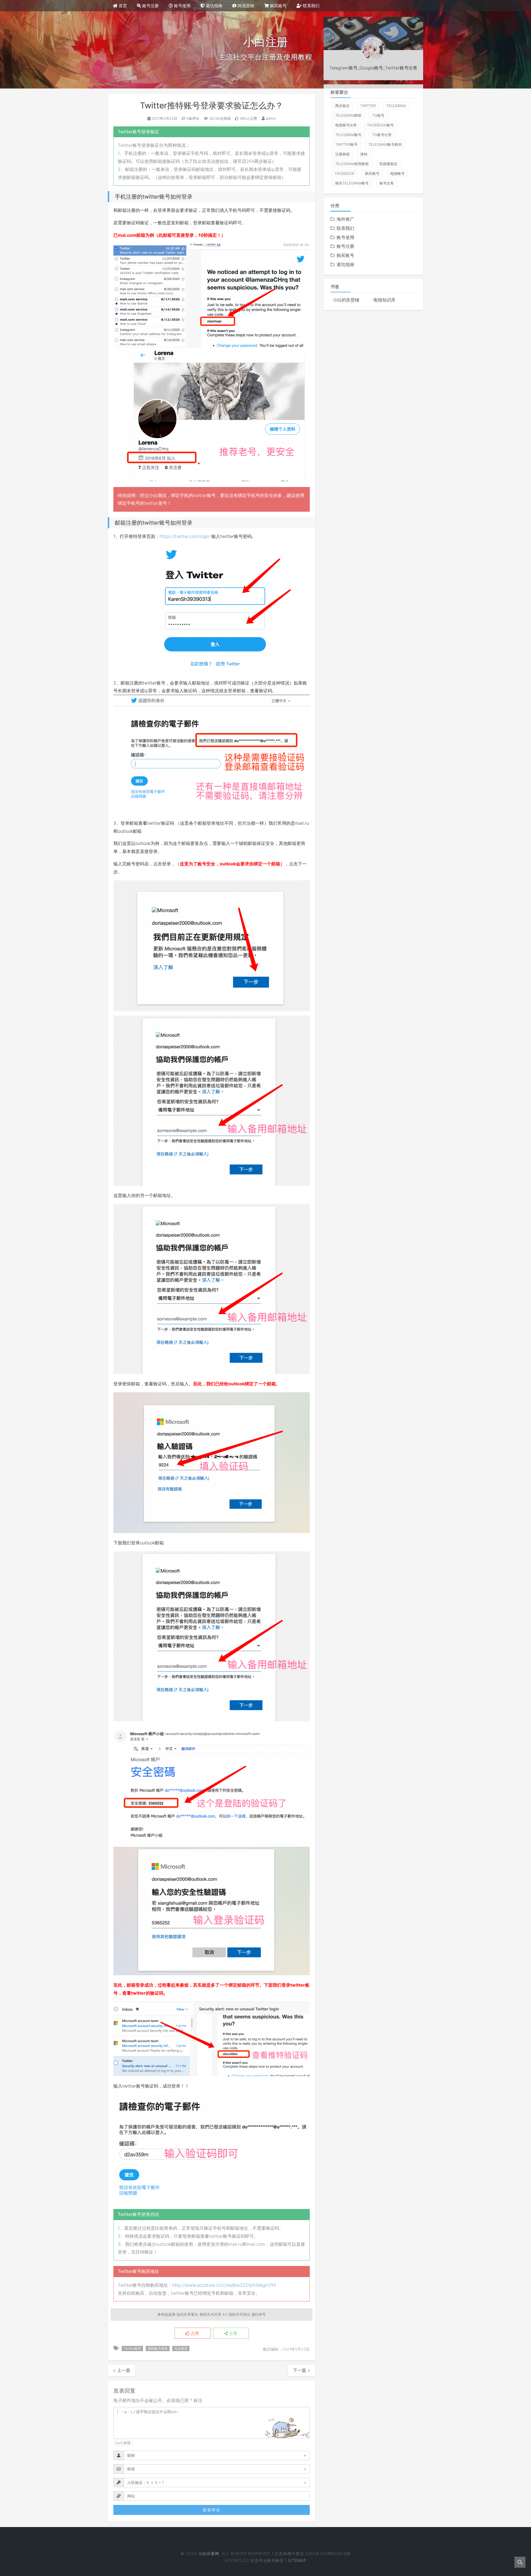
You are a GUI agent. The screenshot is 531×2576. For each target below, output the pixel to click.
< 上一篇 (122, 2370)
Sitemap (297, 2560)
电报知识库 (384, 300)
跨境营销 (245, 6)
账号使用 (182, 6)
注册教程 (342, 154)
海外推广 (345, 219)
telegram (396, 106)
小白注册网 (208, 2553)
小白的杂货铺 (346, 300)
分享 (233, 2333)
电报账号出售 (346, 125)
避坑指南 (214, 6)
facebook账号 (381, 125)
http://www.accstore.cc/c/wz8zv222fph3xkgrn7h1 (224, 2285)
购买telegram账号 (352, 183)
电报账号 (397, 173)
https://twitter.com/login (185, 536)
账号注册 (150, 6)
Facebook (345, 173)
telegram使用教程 (352, 164)
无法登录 (181, 2349)
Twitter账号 (132, 2349)
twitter (368, 106)
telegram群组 (348, 115)
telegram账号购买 (385, 144)
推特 (364, 154)
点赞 (194, 2333)
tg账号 (378, 115)
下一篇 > (302, 2370)
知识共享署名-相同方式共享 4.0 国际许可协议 (213, 2314)
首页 (122, 6)
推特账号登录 (158, 2349)
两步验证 (342, 106)
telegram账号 (348, 135)
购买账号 (278, 6)
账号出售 (387, 183)
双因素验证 (388, 164)
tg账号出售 (382, 135)
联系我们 (311, 6)
